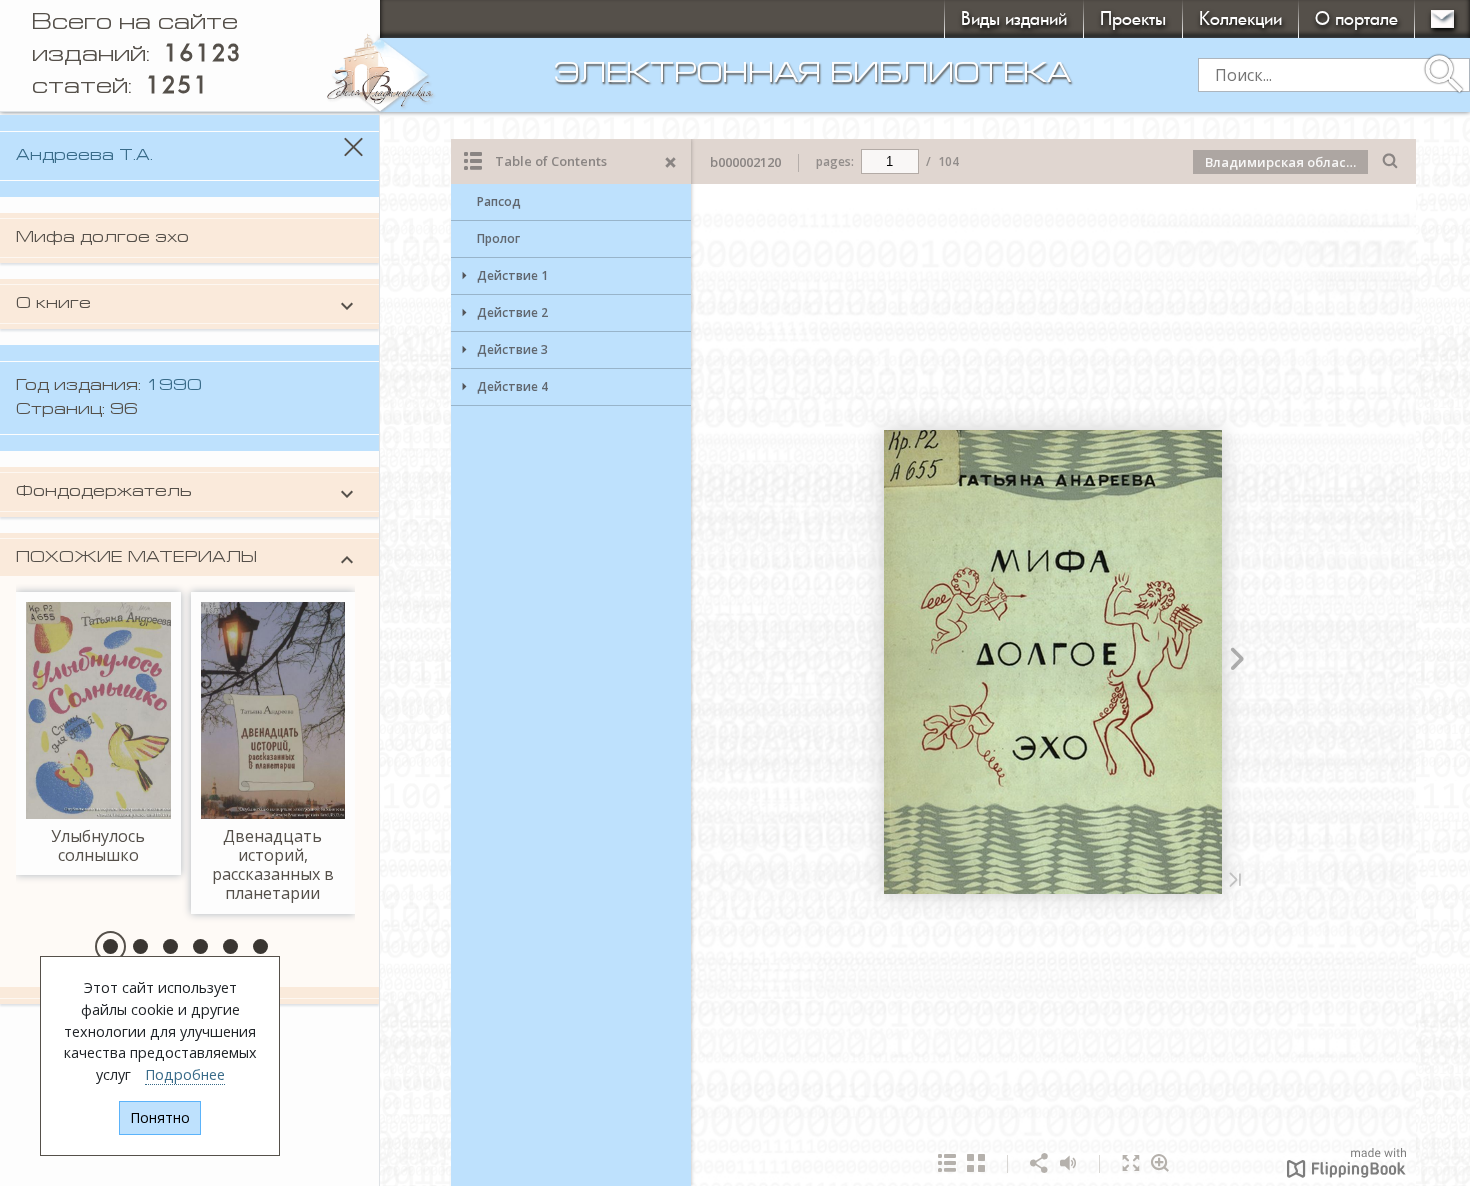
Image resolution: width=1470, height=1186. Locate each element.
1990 (174, 386)
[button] (110, 946)
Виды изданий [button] (1014, 18)
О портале (1356, 18)
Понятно (160, 1117)
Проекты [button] (1133, 18)
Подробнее (185, 1074)
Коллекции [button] (1240, 18)
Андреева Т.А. (84, 156)
